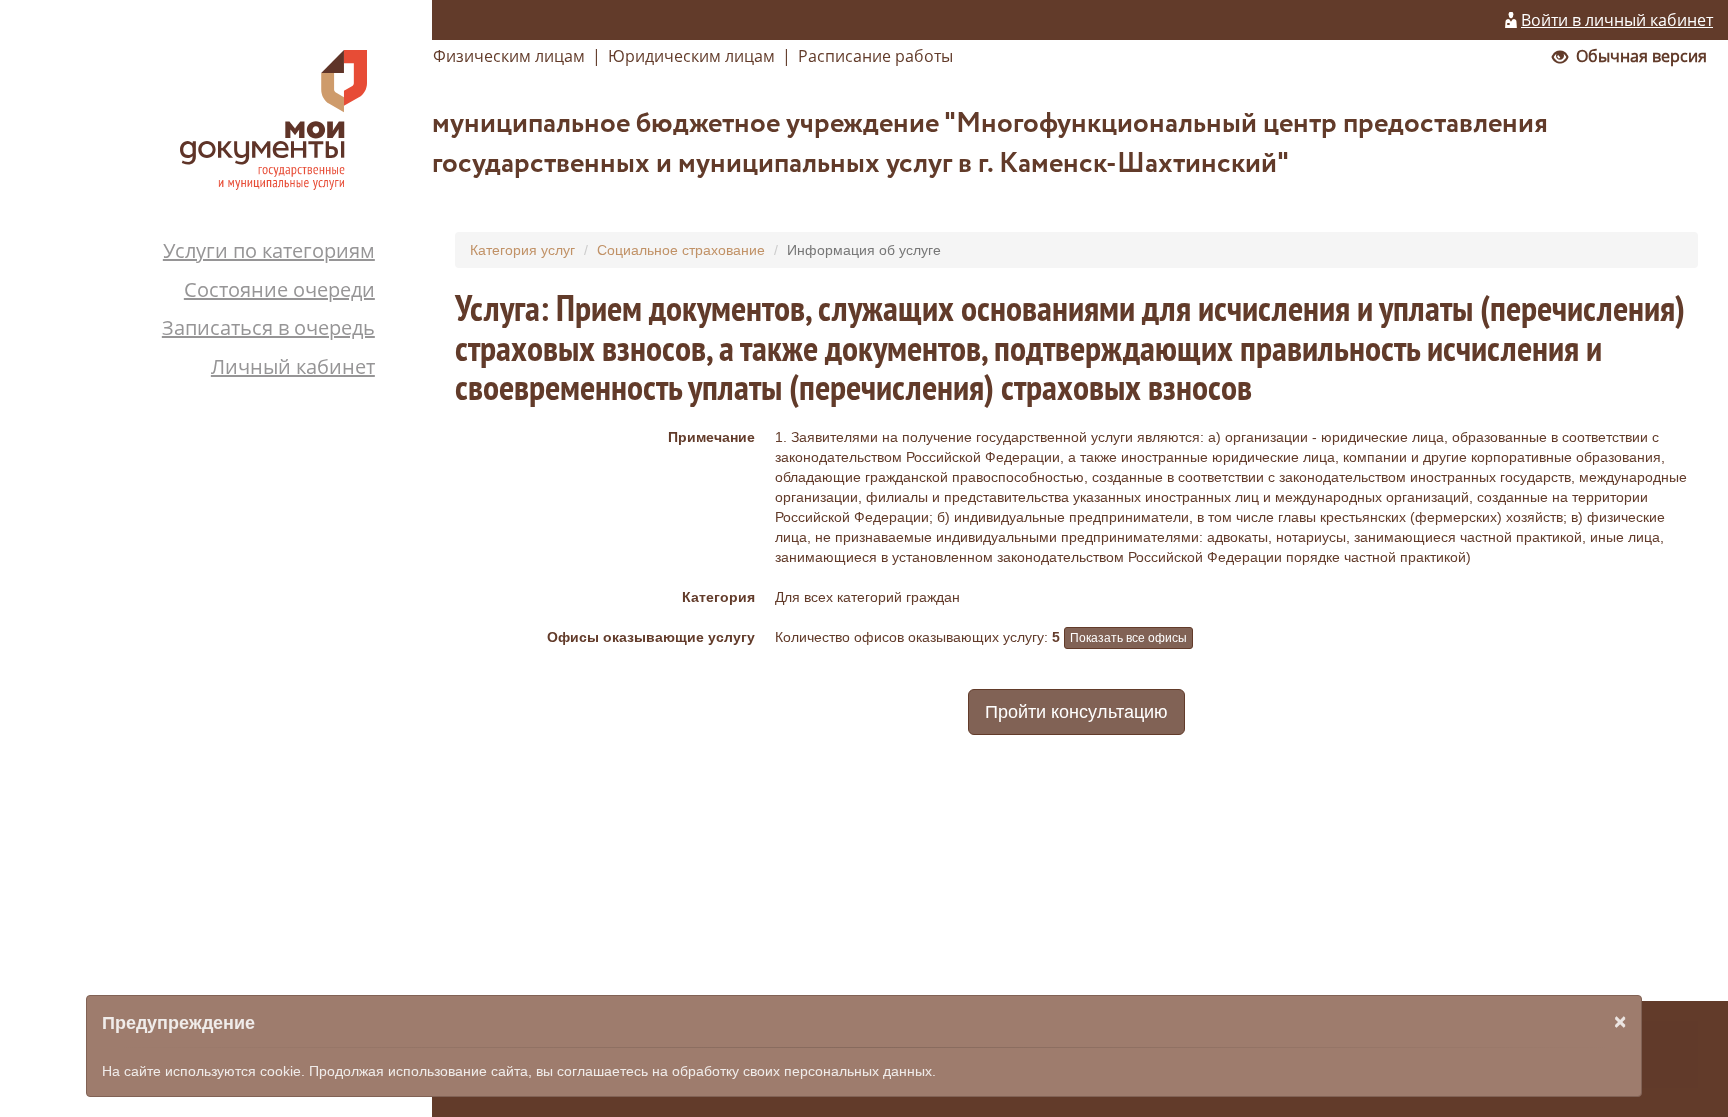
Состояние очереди (279, 289)
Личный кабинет (293, 366)
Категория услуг (522, 250)
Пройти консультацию (1076, 712)
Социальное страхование (681, 250)
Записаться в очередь (268, 327)
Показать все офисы (1128, 638)
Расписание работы (875, 56)
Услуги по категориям (269, 250)
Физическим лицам (509, 56)
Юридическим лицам (691, 56)
